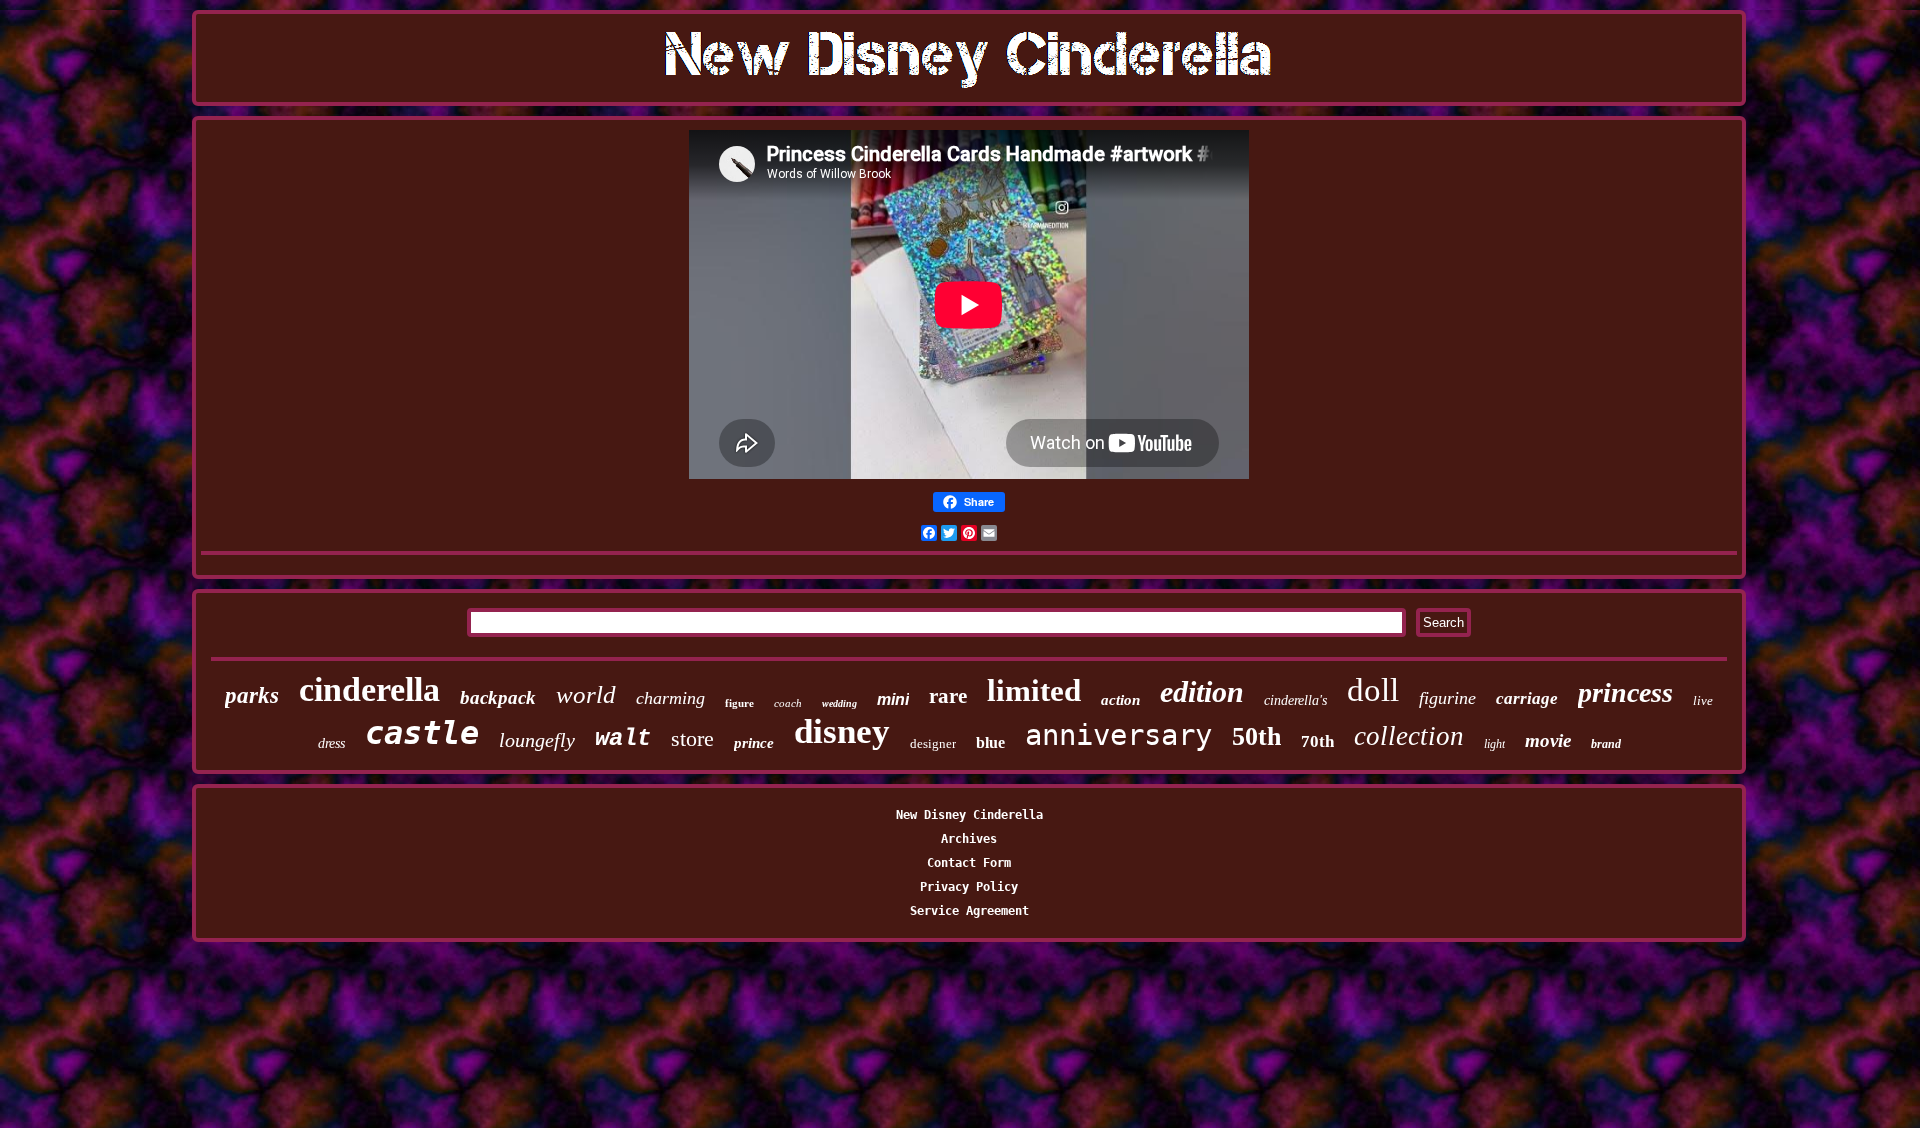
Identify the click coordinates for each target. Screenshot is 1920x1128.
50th (1256, 736)
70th (1317, 741)
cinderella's (1295, 700)
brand (1606, 744)
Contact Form (969, 863)
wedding (839, 703)
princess (1625, 692)
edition (1202, 691)
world (586, 694)
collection (1409, 736)
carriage (1527, 698)
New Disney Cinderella (969, 815)
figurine (1447, 698)
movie (1548, 740)
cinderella (369, 689)
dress (331, 743)
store (692, 738)
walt (623, 738)
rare (948, 696)
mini (893, 699)
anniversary (1118, 735)
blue (990, 742)
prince (754, 743)
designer (933, 743)
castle (422, 733)
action (1120, 700)
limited (1034, 690)
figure (739, 703)
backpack (498, 697)
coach (788, 703)
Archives (969, 839)
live (1703, 700)
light (1494, 744)
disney (842, 731)
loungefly (537, 740)
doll (1373, 690)
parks (252, 695)
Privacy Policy (969, 887)
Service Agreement (969, 911)
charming (670, 698)
